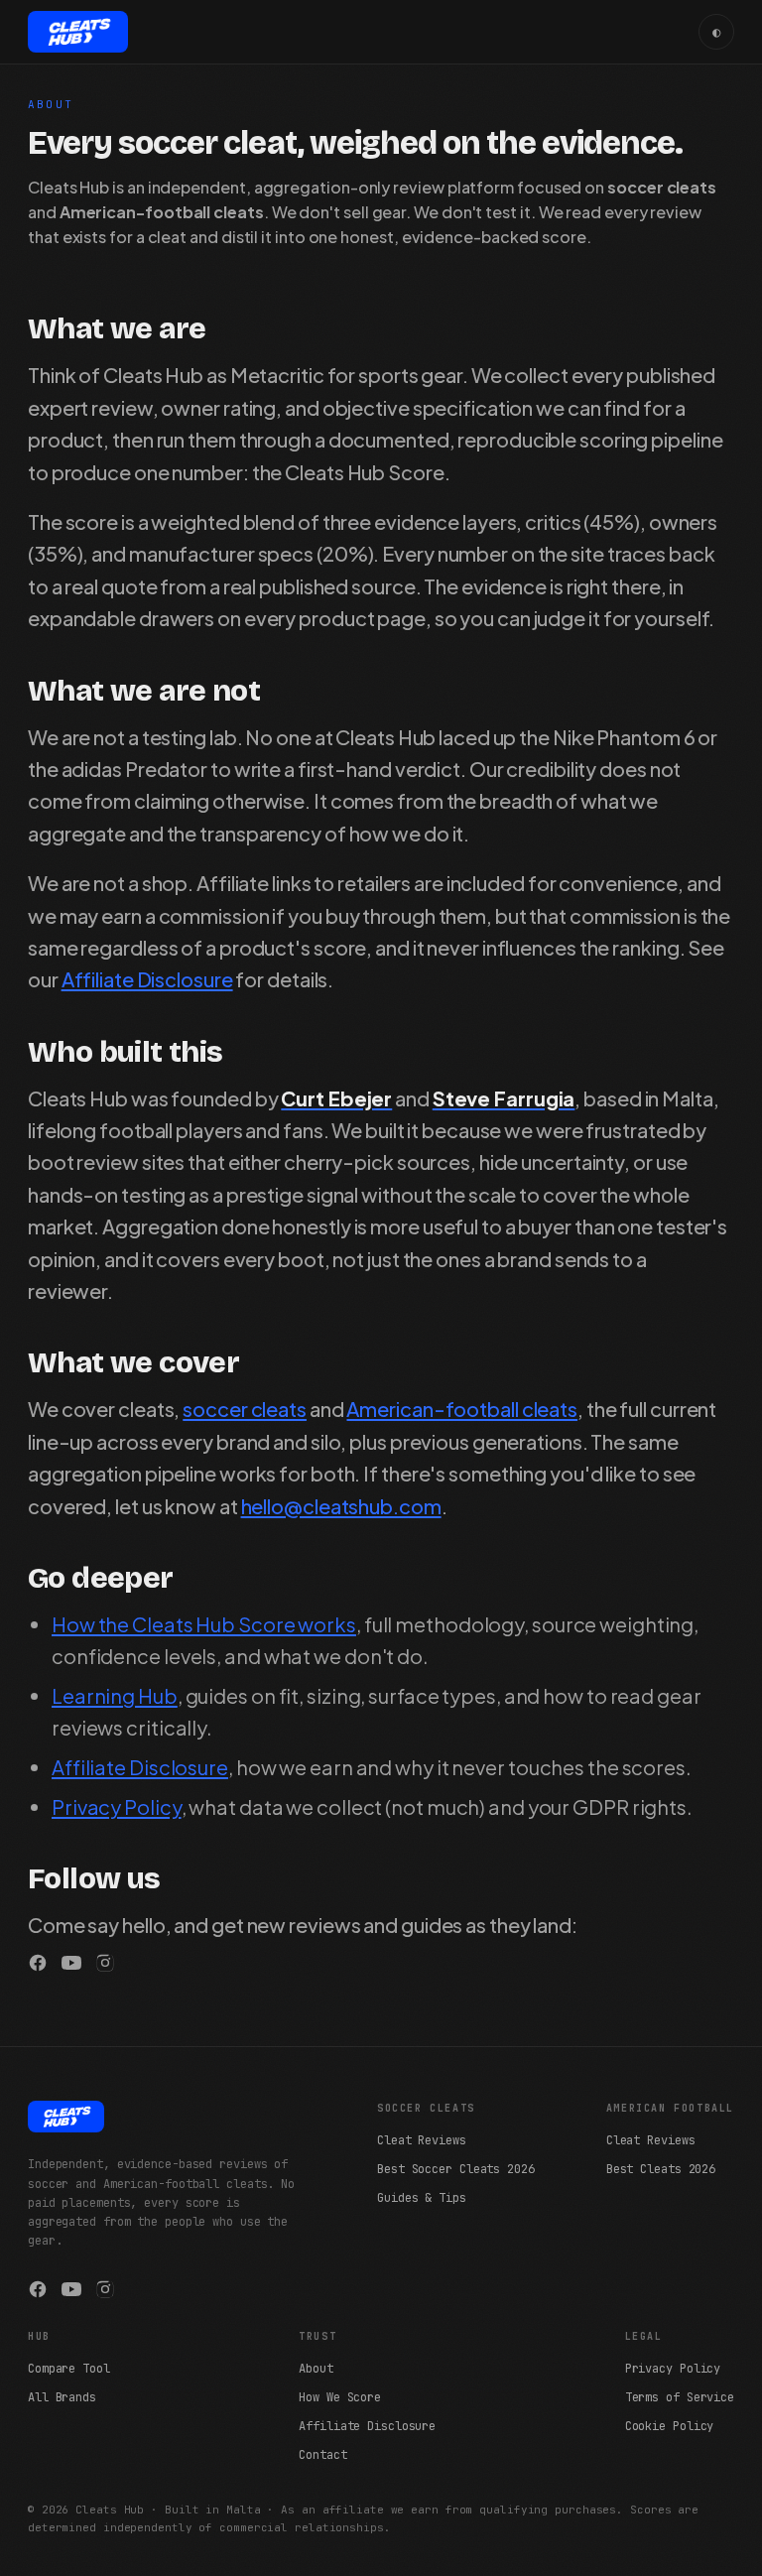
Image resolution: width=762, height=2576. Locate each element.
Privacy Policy (117, 1806)
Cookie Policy (670, 2426)
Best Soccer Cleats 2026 (456, 2169)
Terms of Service (680, 2397)
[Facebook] (38, 1963)
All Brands (62, 2397)
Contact (322, 2455)
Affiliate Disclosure (147, 979)
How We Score (340, 2397)
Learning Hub (115, 1695)
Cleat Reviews (422, 2140)
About (316, 2369)
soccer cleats (245, 1409)
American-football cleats (462, 1409)
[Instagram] (105, 1963)
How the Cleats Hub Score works (204, 1624)
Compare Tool (69, 2369)
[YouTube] (71, 1963)
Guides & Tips (422, 2198)
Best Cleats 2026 (661, 2169)
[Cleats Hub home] (78, 32)
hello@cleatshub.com (341, 1506)
